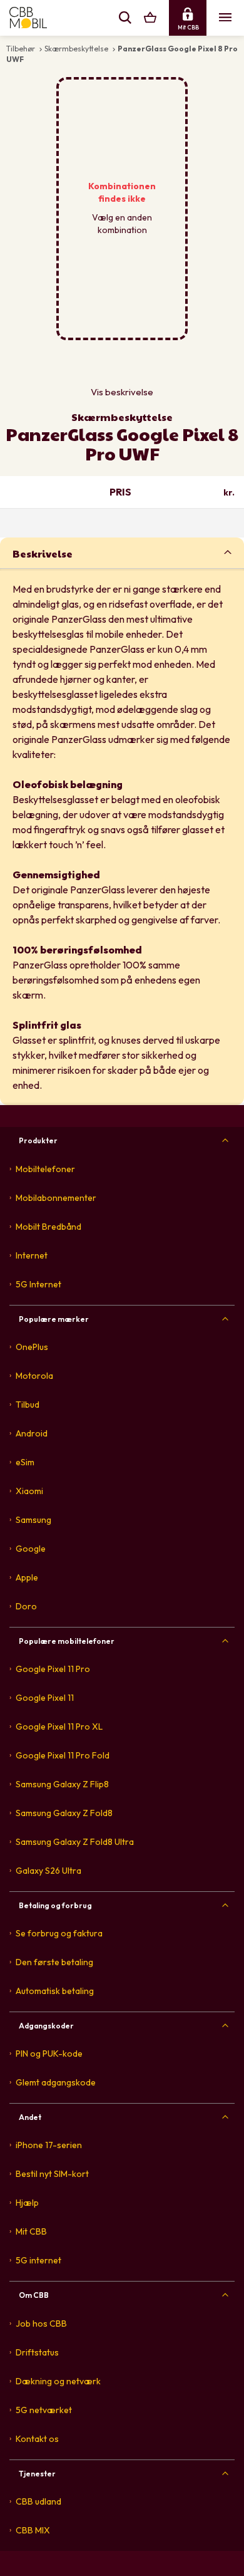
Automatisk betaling (55, 1991)
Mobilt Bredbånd (48, 1227)
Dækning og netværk (58, 2381)
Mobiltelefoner (45, 1169)
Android (32, 1433)
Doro (26, 1606)
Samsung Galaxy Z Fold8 (64, 1813)
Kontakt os (37, 2439)
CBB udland (38, 2501)
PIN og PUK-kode (49, 2054)
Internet (32, 1255)
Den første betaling (54, 1962)
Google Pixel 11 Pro (53, 1669)
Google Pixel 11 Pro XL (59, 1727)
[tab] (122, 553)
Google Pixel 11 (45, 1698)
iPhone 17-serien (49, 2145)
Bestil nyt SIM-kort (52, 2174)
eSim (25, 1462)
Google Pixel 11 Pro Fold (63, 1755)
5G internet (38, 2260)
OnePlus (32, 1347)
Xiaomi (29, 1491)
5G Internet (38, 1284)
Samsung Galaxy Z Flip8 (62, 1784)
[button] (122, 553)
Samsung (33, 1520)
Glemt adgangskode (56, 2082)
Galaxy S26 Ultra (48, 1871)
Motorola (34, 1376)
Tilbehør (21, 49)
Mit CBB (31, 2231)
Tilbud (28, 1405)
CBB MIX (33, 2530)
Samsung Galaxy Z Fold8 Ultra (75, 1842)
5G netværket (44, 2410)
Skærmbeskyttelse (76, 49)
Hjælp (27, 2203)
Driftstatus (37, 2352)
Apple (27, 1577)
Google (31, 1549)
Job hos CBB (41, 2324)
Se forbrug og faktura (59, 1933)
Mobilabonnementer (56, 1198)
